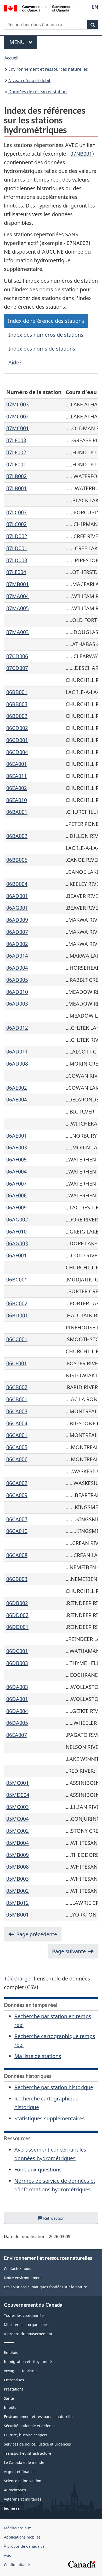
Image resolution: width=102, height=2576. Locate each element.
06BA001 (17, 812)
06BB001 (17, 692)
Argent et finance (19, 2472)
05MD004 (18, 1795)
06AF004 (16, 1172)
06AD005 (17, 980)
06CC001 (17, 1339)
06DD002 (17, 1615)
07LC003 (16, 512)
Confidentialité (17, 2565)
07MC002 (18, 416)
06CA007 (17, 1519)
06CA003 (17, 1411)
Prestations (14, 2389)
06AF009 (16, 1207)
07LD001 (17, 548)
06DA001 (17, 1699)
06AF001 (16, 1255)
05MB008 (18, 1867)
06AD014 (17, 956)
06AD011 (17, 1052)
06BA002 (17, 836)
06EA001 (17, 764)
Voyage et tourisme (21, 2371)
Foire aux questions (38, 2170)
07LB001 (16, 488)
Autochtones (15, 2490)
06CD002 (17, 728)
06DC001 (17, 1651)
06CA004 (17, 1423)
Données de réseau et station (38, 92)
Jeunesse (12, 2508)
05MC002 (18, 1831)
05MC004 (18, 1819)
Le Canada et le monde (24, 2462)
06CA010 (17, 1531)
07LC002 (16, 524)
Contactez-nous (18, 2269)
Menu (23, 42)
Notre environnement (23, 2278)
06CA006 (17, 1459)
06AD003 (17, 1004)
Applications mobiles (22, 2537)
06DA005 (17, 1723)
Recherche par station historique (54, 2087)
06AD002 (17, 944)
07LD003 (17, 560)
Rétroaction (58, 2220)
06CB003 (17, 1579)
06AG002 (17, 1219)
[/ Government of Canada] (38, 8)
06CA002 (17, 1483)
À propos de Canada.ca (24, 2546)
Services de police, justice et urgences (37, 2444)
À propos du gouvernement (28, 2334)
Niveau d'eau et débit (29, 80)
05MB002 (18, 1891)
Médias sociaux (17, 2528)
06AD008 (17, 1064)
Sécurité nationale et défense (30, 2426)
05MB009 (18, 1855)
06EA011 (17, 776)
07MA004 (18, 596)
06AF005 (16, 1159)
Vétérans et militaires (23, 2499)
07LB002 (16, 476)
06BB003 (17, 704)
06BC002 (17, 1303)
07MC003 (18, 404)
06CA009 (17, 1495)
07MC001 (18, 428)
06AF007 (16, 1184)
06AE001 (17, 1136)
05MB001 (18, 1915)
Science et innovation (23, 2481)
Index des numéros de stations (46, 335)
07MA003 (18, 632)
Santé (9, 2398)
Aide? (15, 362)
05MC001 (18, 1783)
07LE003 (16, 440)
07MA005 (18, 608)
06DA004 (17, 1711)
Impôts (10, 2407)
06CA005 (17, 1447)
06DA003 (17, 1687)
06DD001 (17, 1627)
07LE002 (16, 452)
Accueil (11, 58)
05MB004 (18, 1843)
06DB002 (17, 1603)
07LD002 (17, 536)
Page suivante (69, 1951)
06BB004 (17, 884)
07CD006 (17, 656)
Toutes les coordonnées (25, 2315)
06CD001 (17, 740)
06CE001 (17, 1363)
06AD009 (17, 920)
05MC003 (18, 1807)
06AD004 (17, 968)
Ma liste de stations (38, 2056)
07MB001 (18, 584)
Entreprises (14, 2380)
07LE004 (16, 572)
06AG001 (17, 908)
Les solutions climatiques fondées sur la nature (46, 2287)
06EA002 (17, 788)
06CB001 (17, 1399)
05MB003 (18, 1879)
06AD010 (17, 992)
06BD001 (17, 1315)
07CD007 (17, 668)
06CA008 (17, 1555)
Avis (7, 2555)
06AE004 (17, 1099)
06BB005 (17, 860)
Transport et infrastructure (28, 2453)
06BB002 (17, 716)
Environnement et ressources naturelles (48, 69)
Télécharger (18, 1979)
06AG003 (17, 1243)
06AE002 (17, 1088)
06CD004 (17, 752)
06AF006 (16, 1195)
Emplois (11, 2352)
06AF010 (16, 1232)
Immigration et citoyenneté (28, 2362)
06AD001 (17, 896)
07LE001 (16, 464)
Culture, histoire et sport (25, 2435)
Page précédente (37, 1934)
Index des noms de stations (42, 349)
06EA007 (17, 1735)
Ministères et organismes (26, 2325)
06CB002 (17, 1387)
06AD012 (17, 1028)
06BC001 (17, 1279)
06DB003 (17, 1663)
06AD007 (17, 932)
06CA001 (17, 1435)
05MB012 (18, 1903)
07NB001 (81, 154)
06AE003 (17, 1147)
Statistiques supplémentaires (50, 2118)
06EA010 (17, 800)
